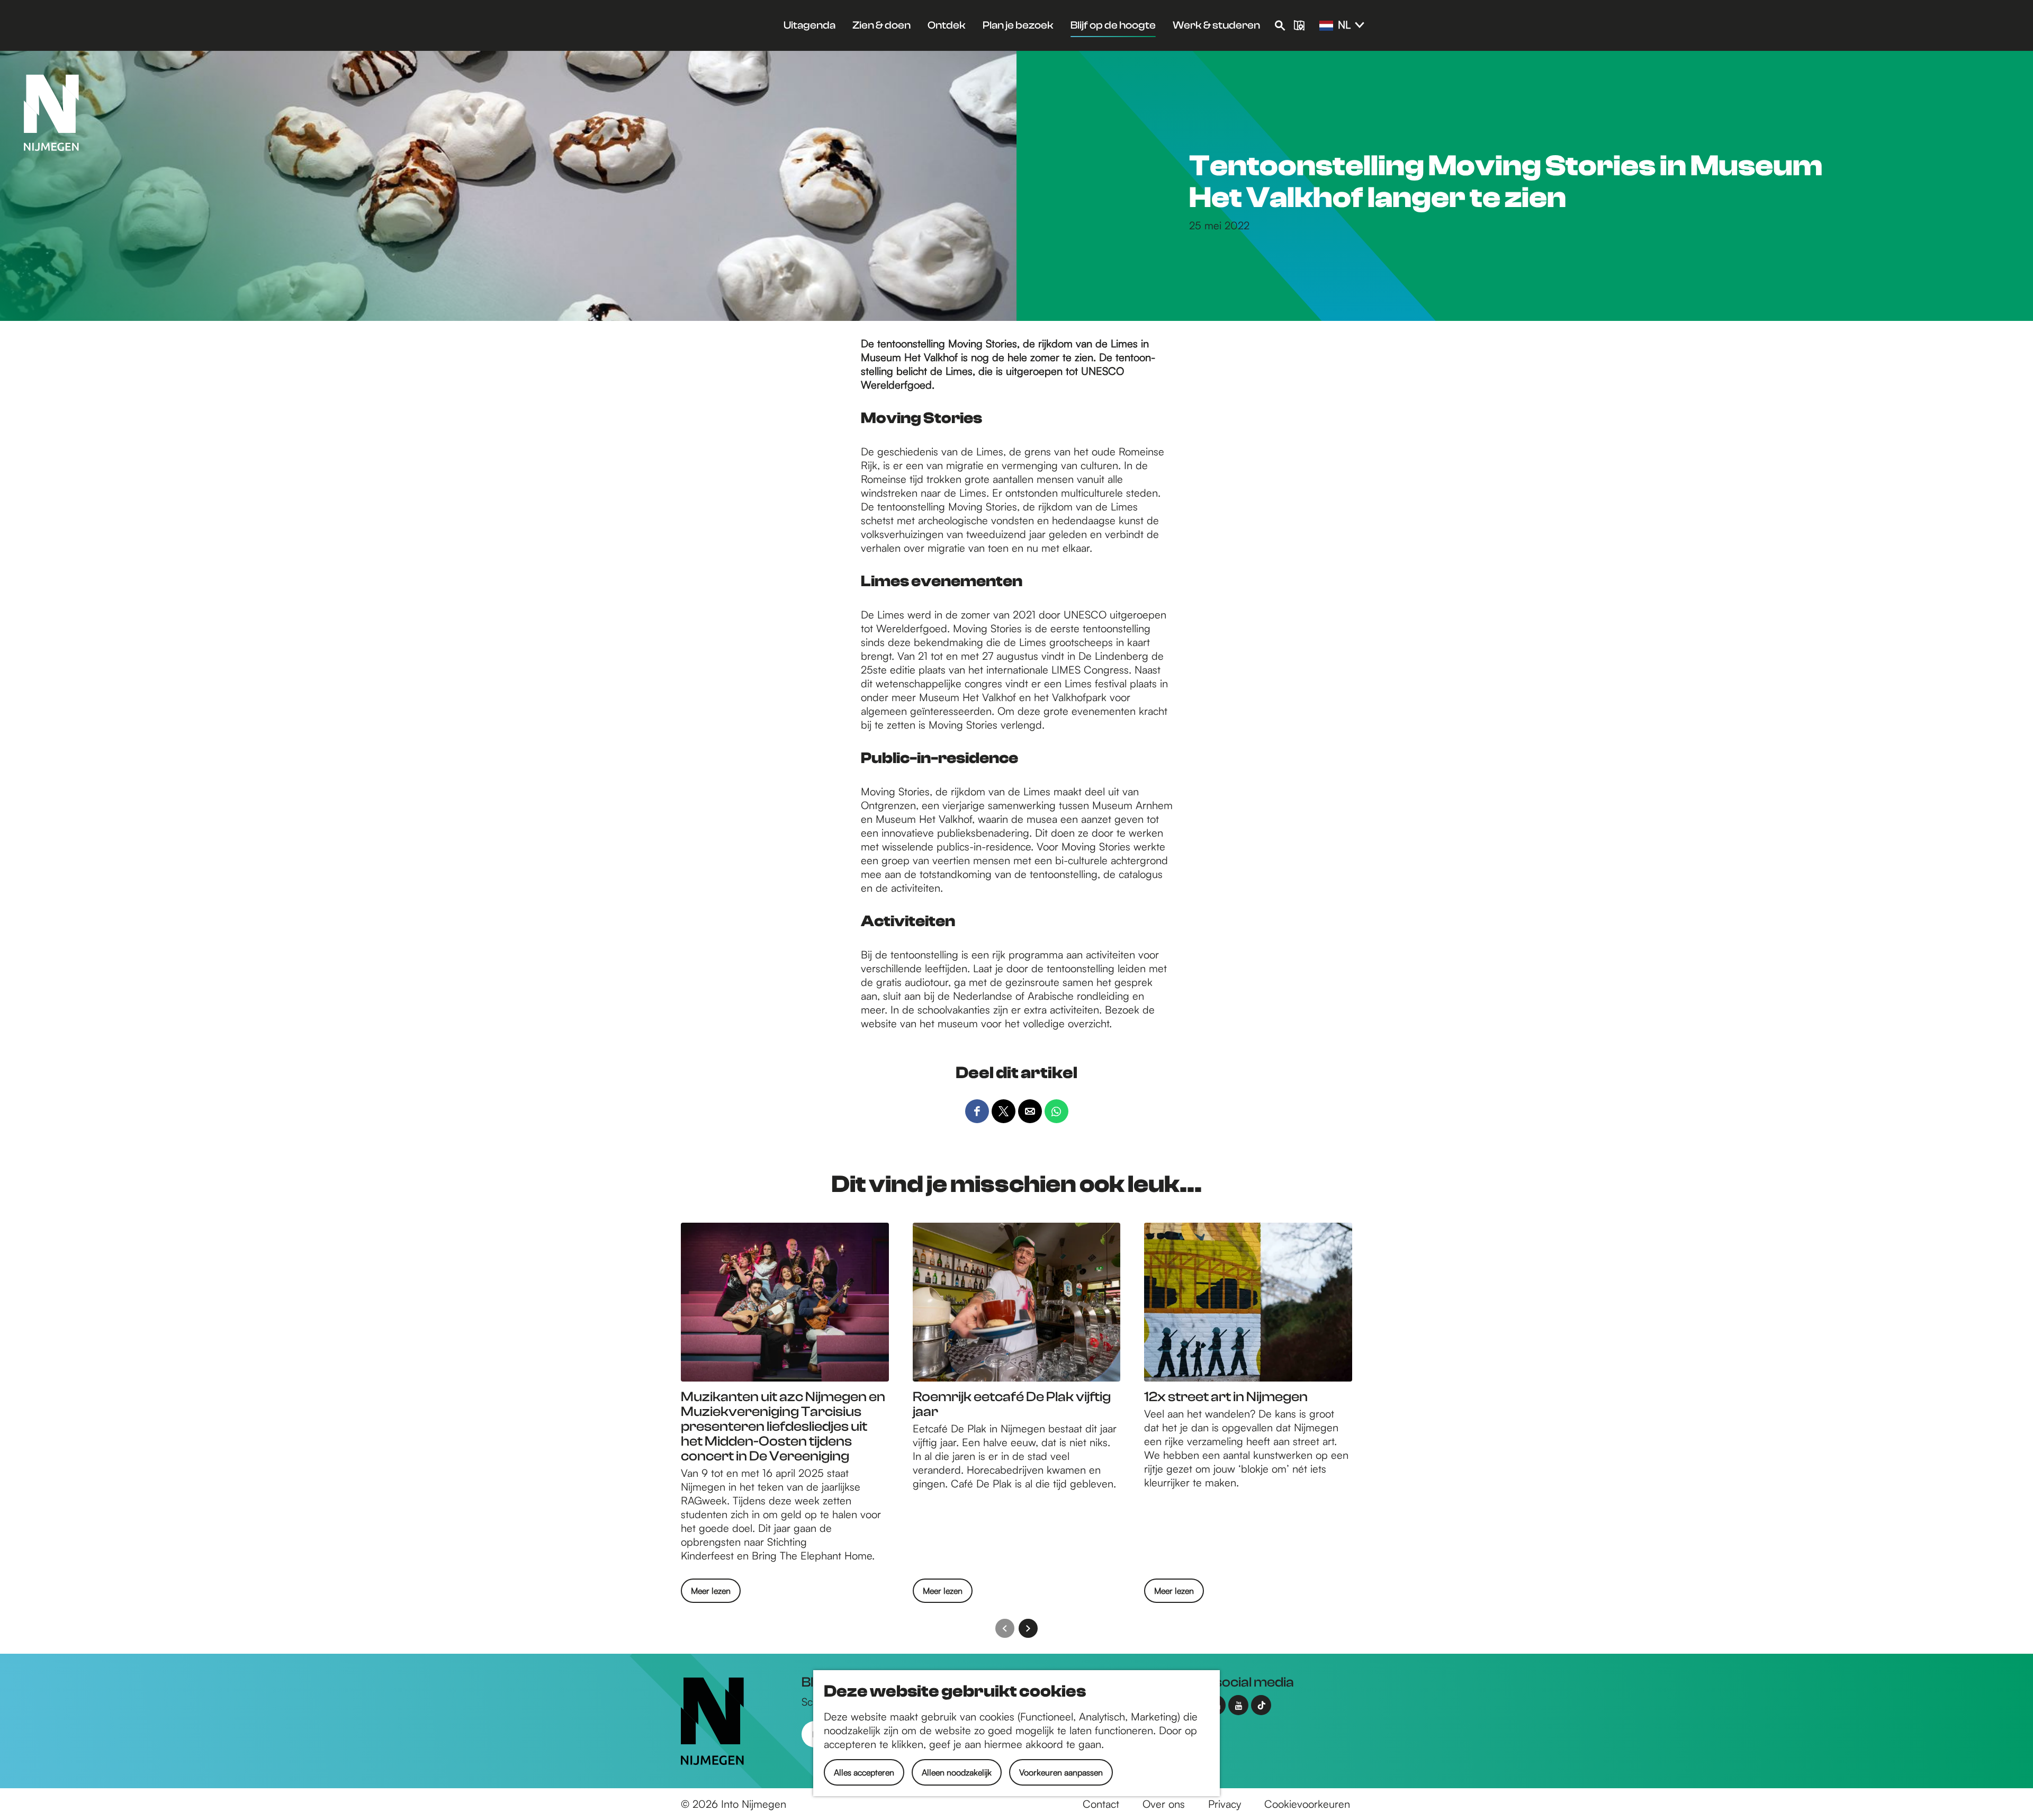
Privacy (1225, 1804)
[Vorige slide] (1005, 1628)
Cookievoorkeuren (1307, 1804)
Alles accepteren (864, 1772)
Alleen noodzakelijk (957, 1772)
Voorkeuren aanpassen (1061, 1772)
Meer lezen (711, 1594)
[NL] (1326, 26)
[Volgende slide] (1028, 1628)
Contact (1101, 1804)
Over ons (1164, 1804)
